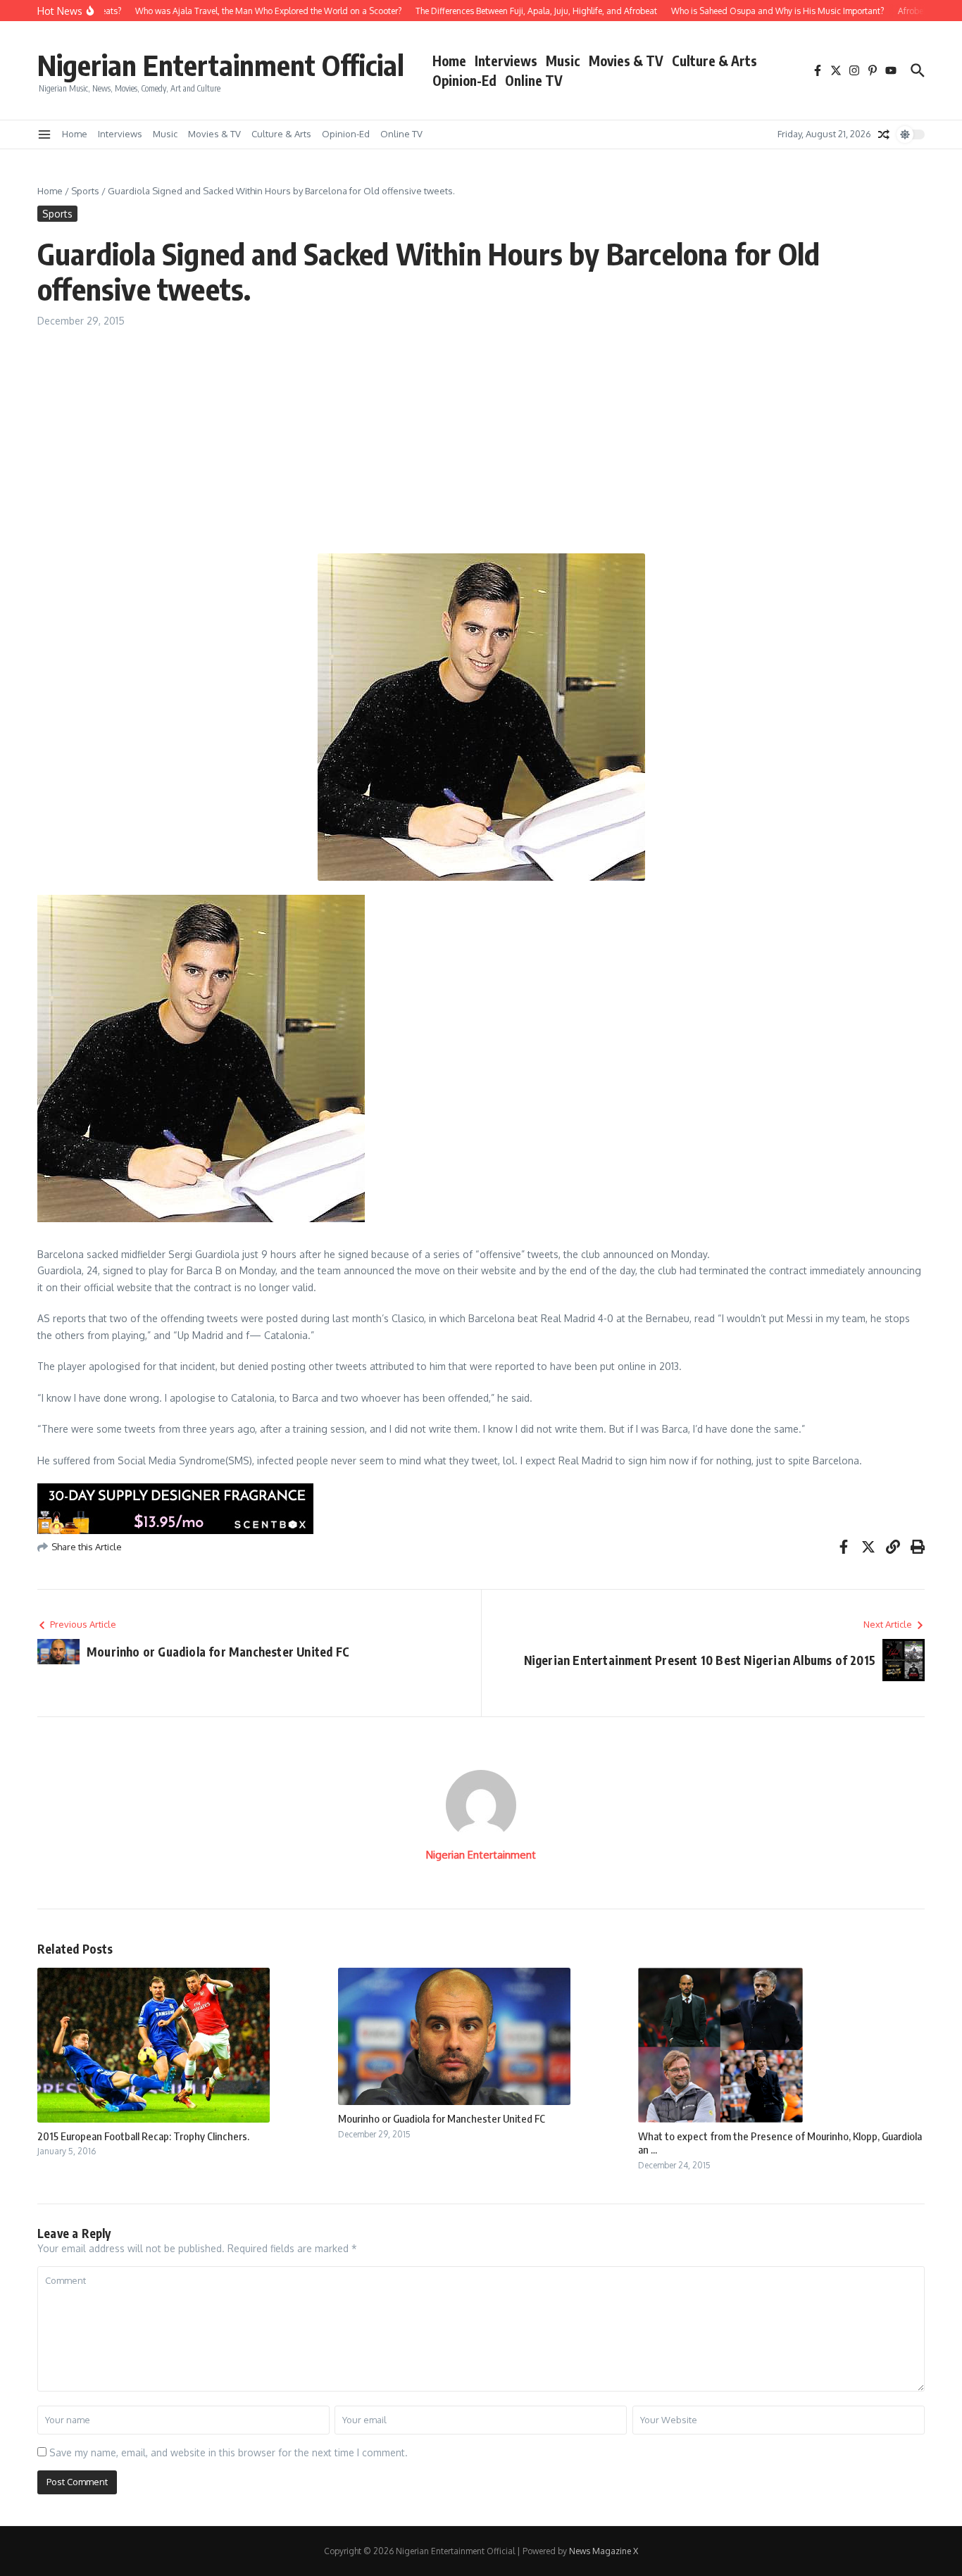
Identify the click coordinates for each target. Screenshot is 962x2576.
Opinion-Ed (464, 80)
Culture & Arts (714, 61)
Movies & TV (626, 61)
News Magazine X (604, 2551)
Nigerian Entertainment (481, 1855)
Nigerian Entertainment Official (221, 65)
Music (563, 61)
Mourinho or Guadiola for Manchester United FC (442, 2118)
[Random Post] (884, 134)
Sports (85, 191)
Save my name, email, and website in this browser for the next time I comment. (229, 2452)
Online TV (534, 80)
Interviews (506, 61)
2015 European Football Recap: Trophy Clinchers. (143, 2136)
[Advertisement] (481, 434)
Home (449, 61)
